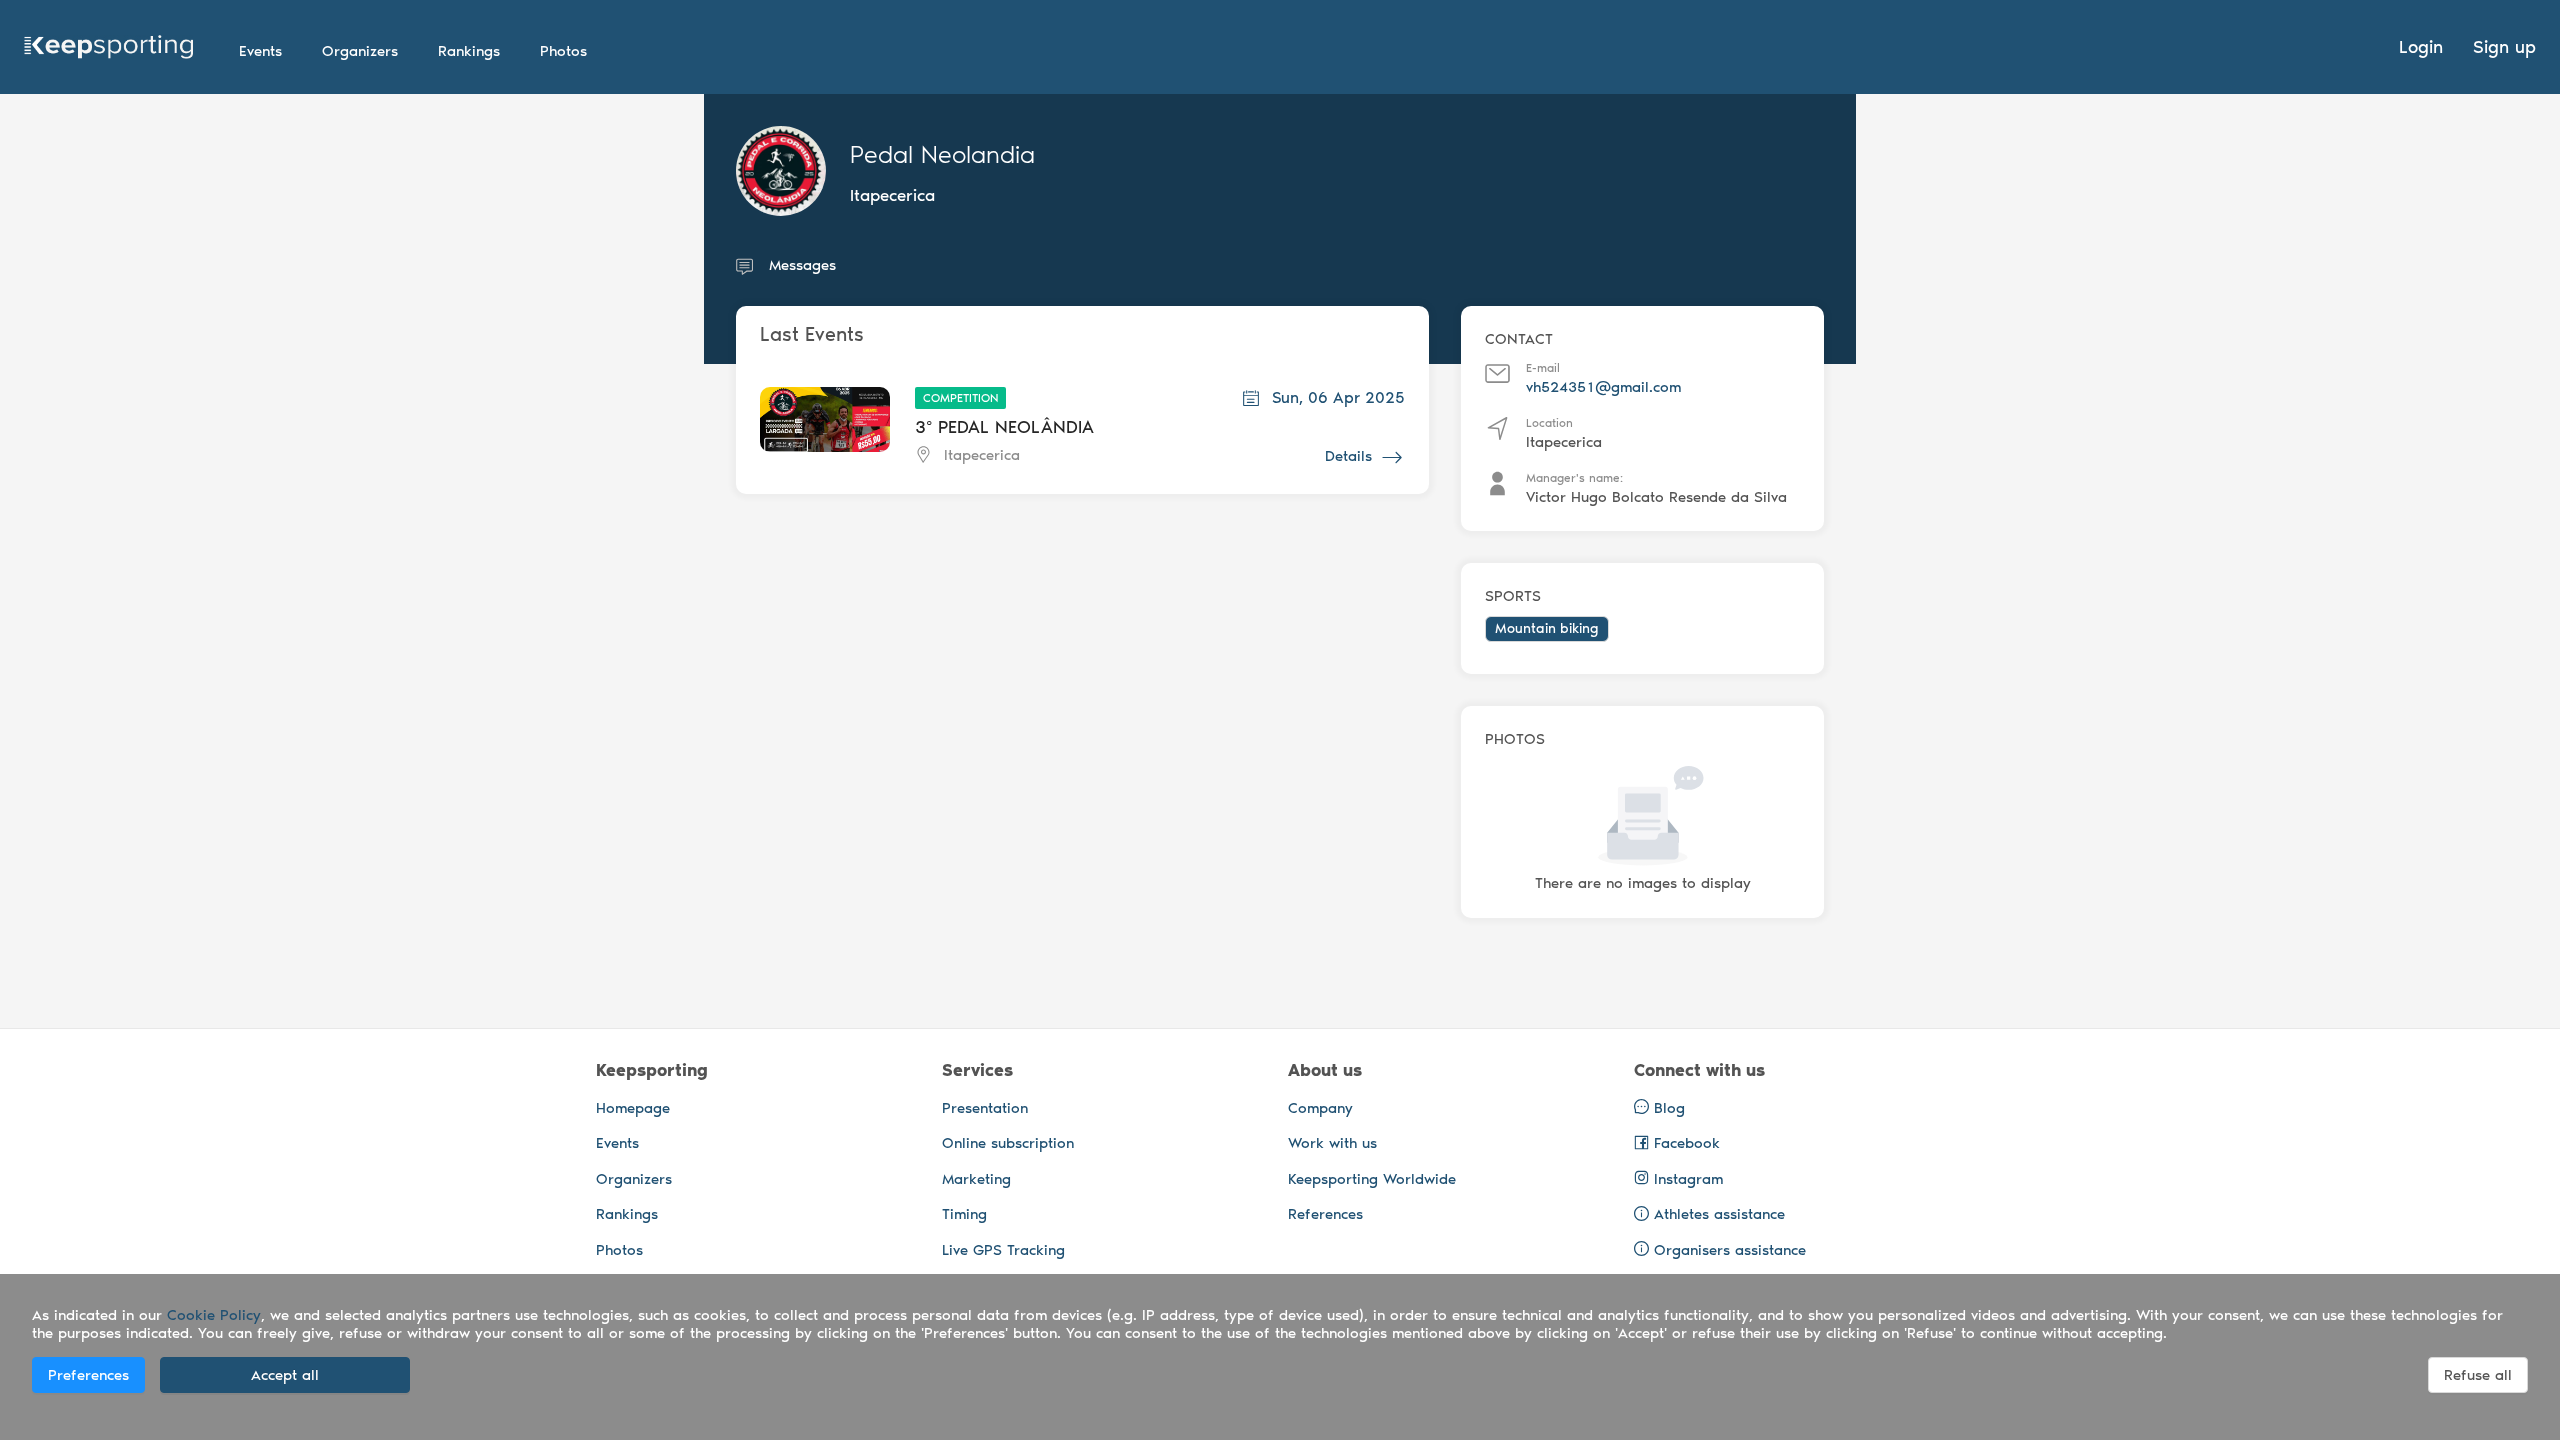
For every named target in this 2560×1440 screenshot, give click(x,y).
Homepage (633, 1108)
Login (2421, 47)
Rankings (627, 1214)
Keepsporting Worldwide (1372, 1179)
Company (1320, 1108)
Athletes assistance (1719, 1214)
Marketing (976, 1179)
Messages (802, 265)
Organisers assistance (1730, 1250)
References (1325, 1214)
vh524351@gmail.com (1603, 387)
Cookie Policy (214, 1315)
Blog (1667, 1108)
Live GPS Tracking (1003, 1250)
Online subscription (1008, 1143)
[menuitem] (260, 51)
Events (617, 1143)
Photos (619, 1250)
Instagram (1686, 1179)
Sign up (2504, 47)
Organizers (634, 1179)
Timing (964, 1214)
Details (1348, 456)
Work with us (1332, 1143)
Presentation (985, 1108)
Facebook (1684, 1143)
